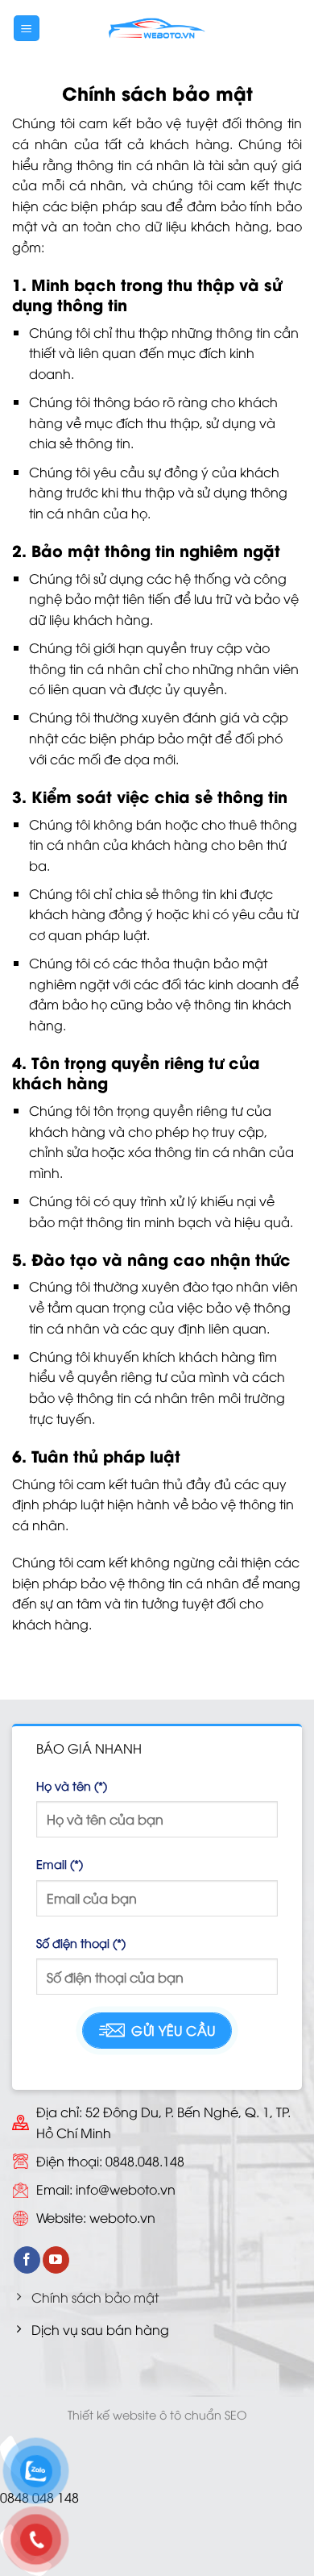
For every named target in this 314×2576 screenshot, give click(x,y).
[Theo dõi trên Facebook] (27, 2260)
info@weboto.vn (126, 2189)
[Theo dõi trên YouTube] (56, 2260)
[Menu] (27, 29)
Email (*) (60, 1864)
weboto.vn (122, 2217)
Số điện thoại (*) (81, 1943)
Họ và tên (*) (72, 1785)
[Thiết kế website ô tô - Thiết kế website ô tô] (157, 28)
